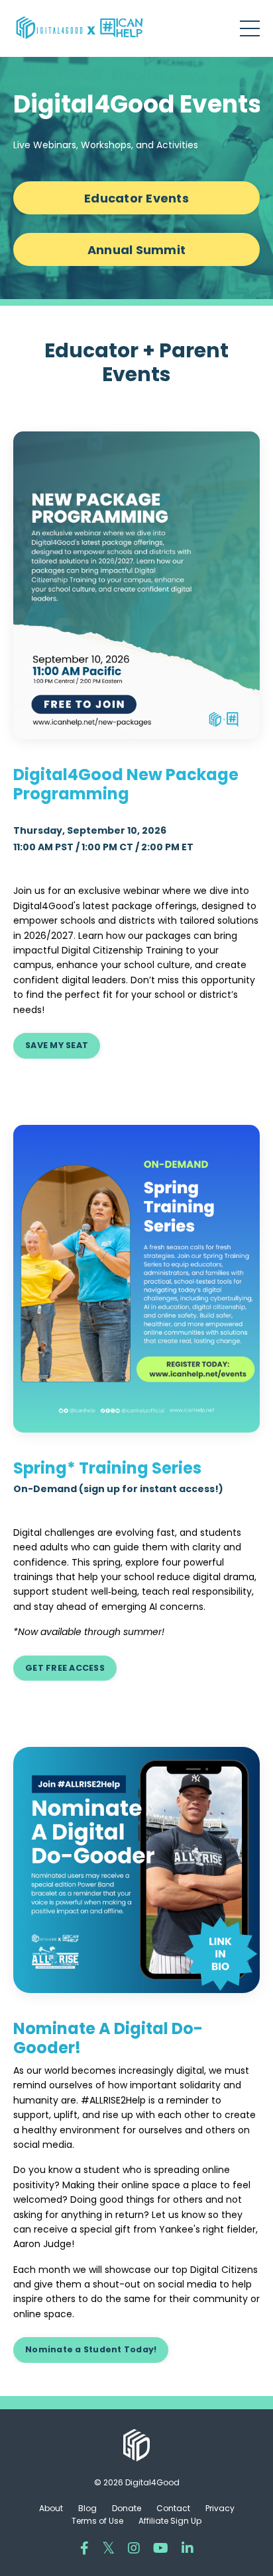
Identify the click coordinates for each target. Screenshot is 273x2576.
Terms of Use (97, 2521)
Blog (87, 2508)
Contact (173, 2508)
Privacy (220, 2508)
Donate (127, 2508)
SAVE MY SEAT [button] (57, 1045)
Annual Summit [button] (136, 250)
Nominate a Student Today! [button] (91, 2349)
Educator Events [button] (136, 198)
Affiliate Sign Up (170, 2521)
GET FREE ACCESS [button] (65, 1668)
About (51, 2508)
